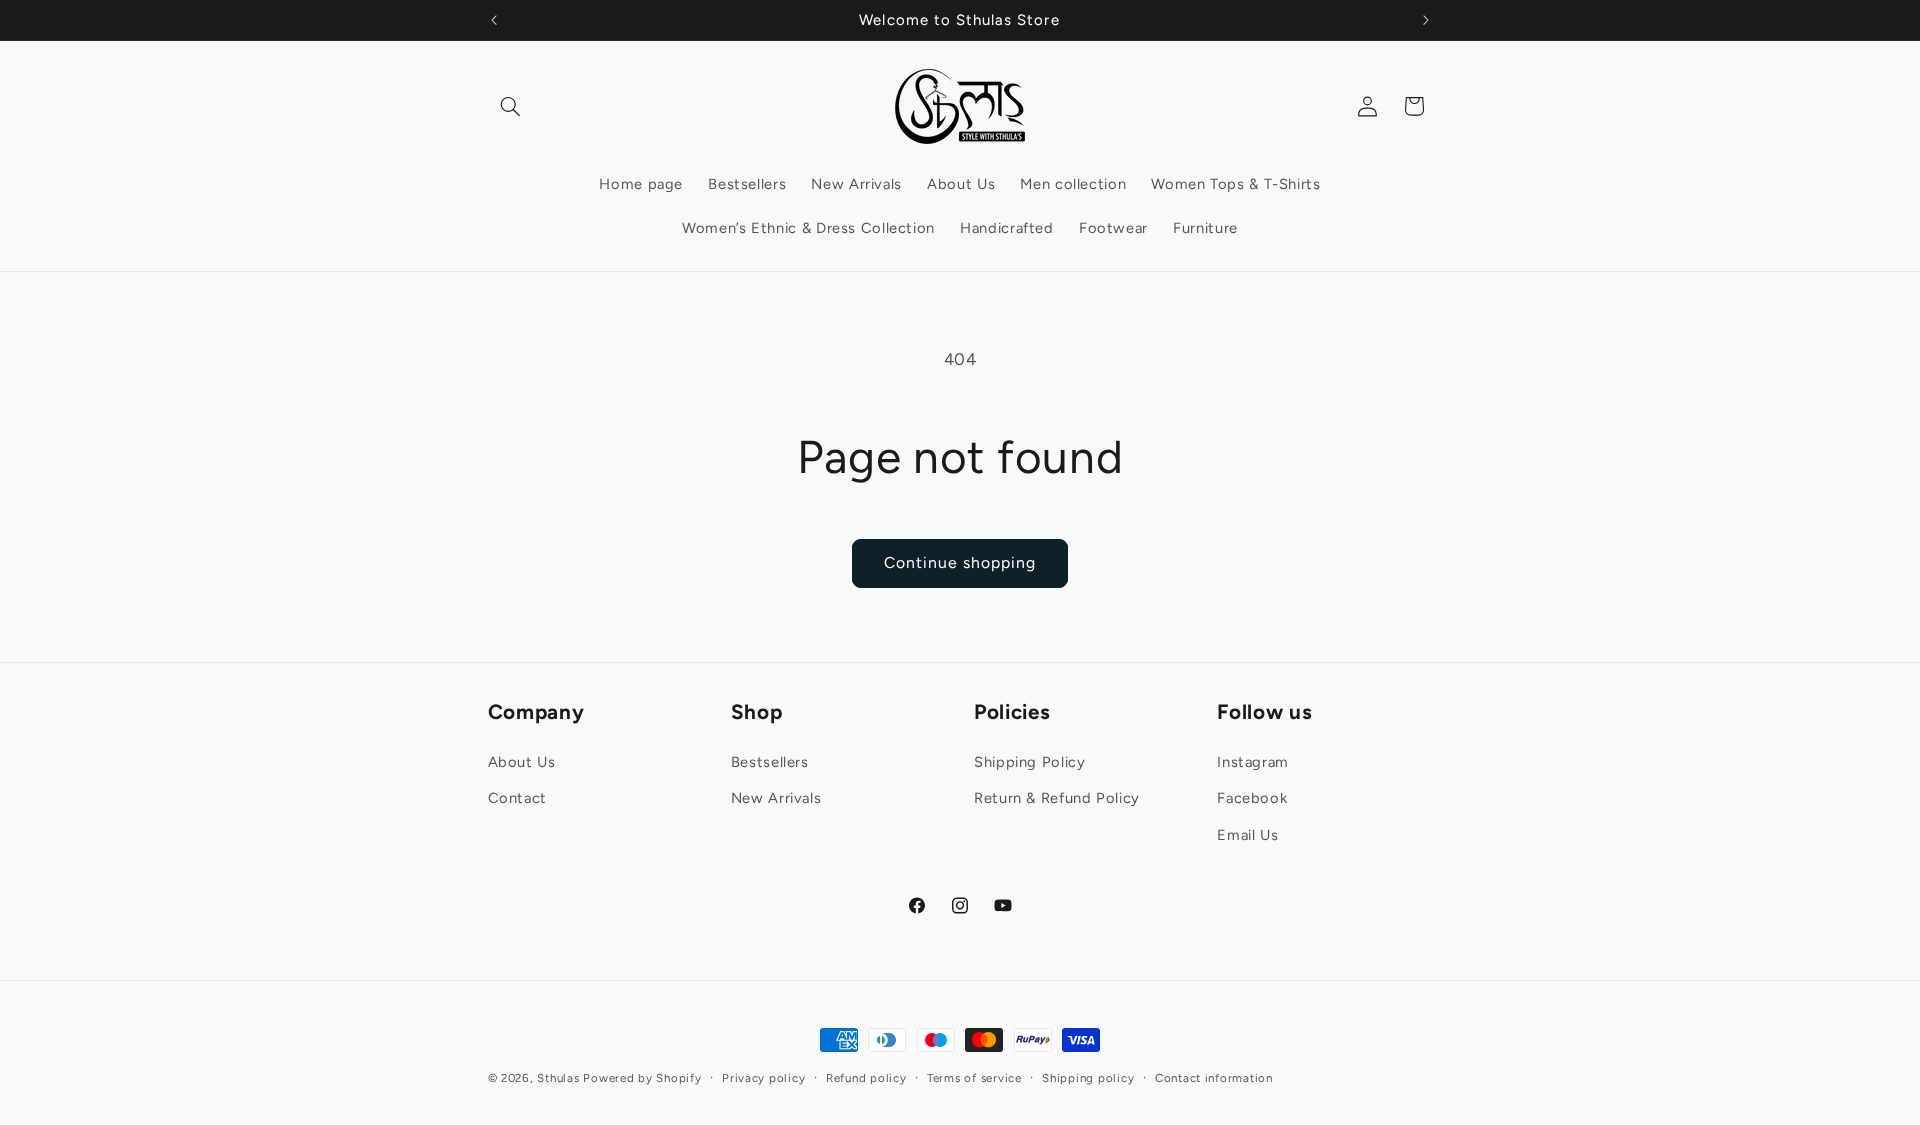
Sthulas (558, 1078)
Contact (517, 797)
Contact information (1214, 1078)
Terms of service (974, 1078)
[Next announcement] (1426, 20)
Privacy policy (763, 1078)
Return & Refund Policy (1057, 797)
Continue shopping (960, 562)
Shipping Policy (1029, 761)
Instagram (1253, 761)
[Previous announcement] (494, 20)
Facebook (1252, 797)
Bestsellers (770, 761)
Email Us (1247, 834)
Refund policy (866, 1078)
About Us (522, 761)
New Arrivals (776, 797)
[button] (511, 106)
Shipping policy (1088, 1078)
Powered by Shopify (642, 1078)
